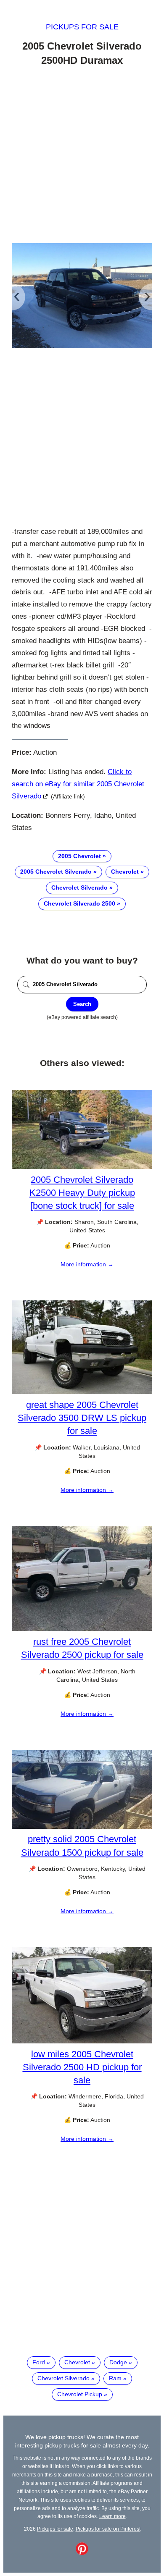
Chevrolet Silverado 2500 (79, 903)
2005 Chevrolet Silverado (56, 872)
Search (82, 1004)
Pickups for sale (82, 27)
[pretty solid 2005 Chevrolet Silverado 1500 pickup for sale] (82, 1827)
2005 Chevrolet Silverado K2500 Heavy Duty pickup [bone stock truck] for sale (82, 1193)
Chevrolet (125, 872)
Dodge (118, 2362)
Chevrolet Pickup (80, 2394)
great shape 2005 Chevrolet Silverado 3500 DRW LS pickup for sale (82, 1418)
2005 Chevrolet (79, 856)
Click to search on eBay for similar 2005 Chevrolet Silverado (78, 784)
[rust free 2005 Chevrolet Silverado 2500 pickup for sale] (82, 1629)
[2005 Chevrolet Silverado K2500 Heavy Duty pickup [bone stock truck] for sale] (82, 1167)
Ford (39, 2362)
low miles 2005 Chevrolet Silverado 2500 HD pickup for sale (82, 2067)
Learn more (112, 2516)
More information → (87, 1264)
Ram (115, 2378)
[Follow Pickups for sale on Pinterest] (82, 2553)
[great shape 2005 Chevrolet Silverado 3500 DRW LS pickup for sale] (82, 1392)
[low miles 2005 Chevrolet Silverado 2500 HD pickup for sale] (82, 2041)
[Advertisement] (82, 156)
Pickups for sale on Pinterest (108, 2529)
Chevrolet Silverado (79, 888)
